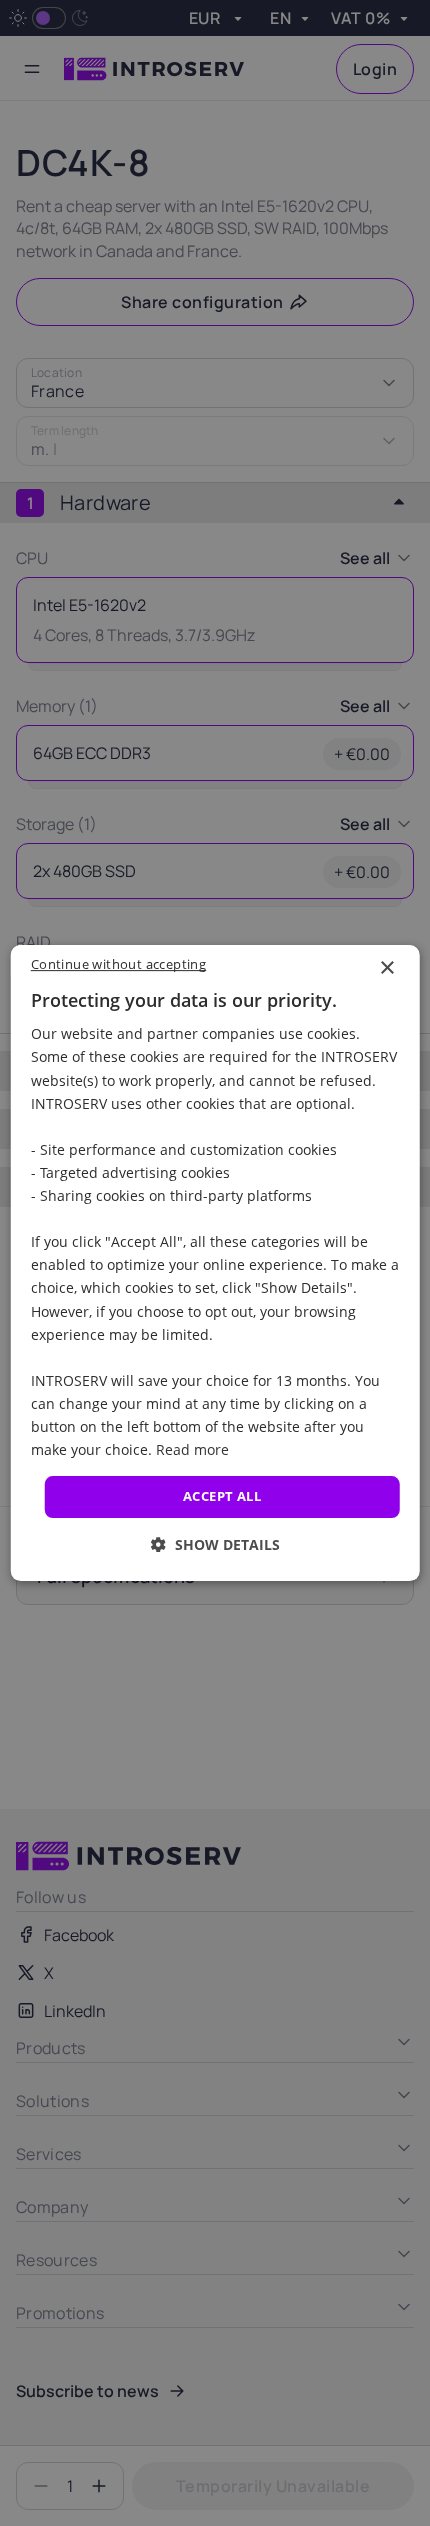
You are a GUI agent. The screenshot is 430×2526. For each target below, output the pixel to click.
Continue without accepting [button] (118, 964)
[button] (215, 1544)
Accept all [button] (222, 1496)
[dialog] (215, 1263)
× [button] (386, 968)
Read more (192, 1449)
